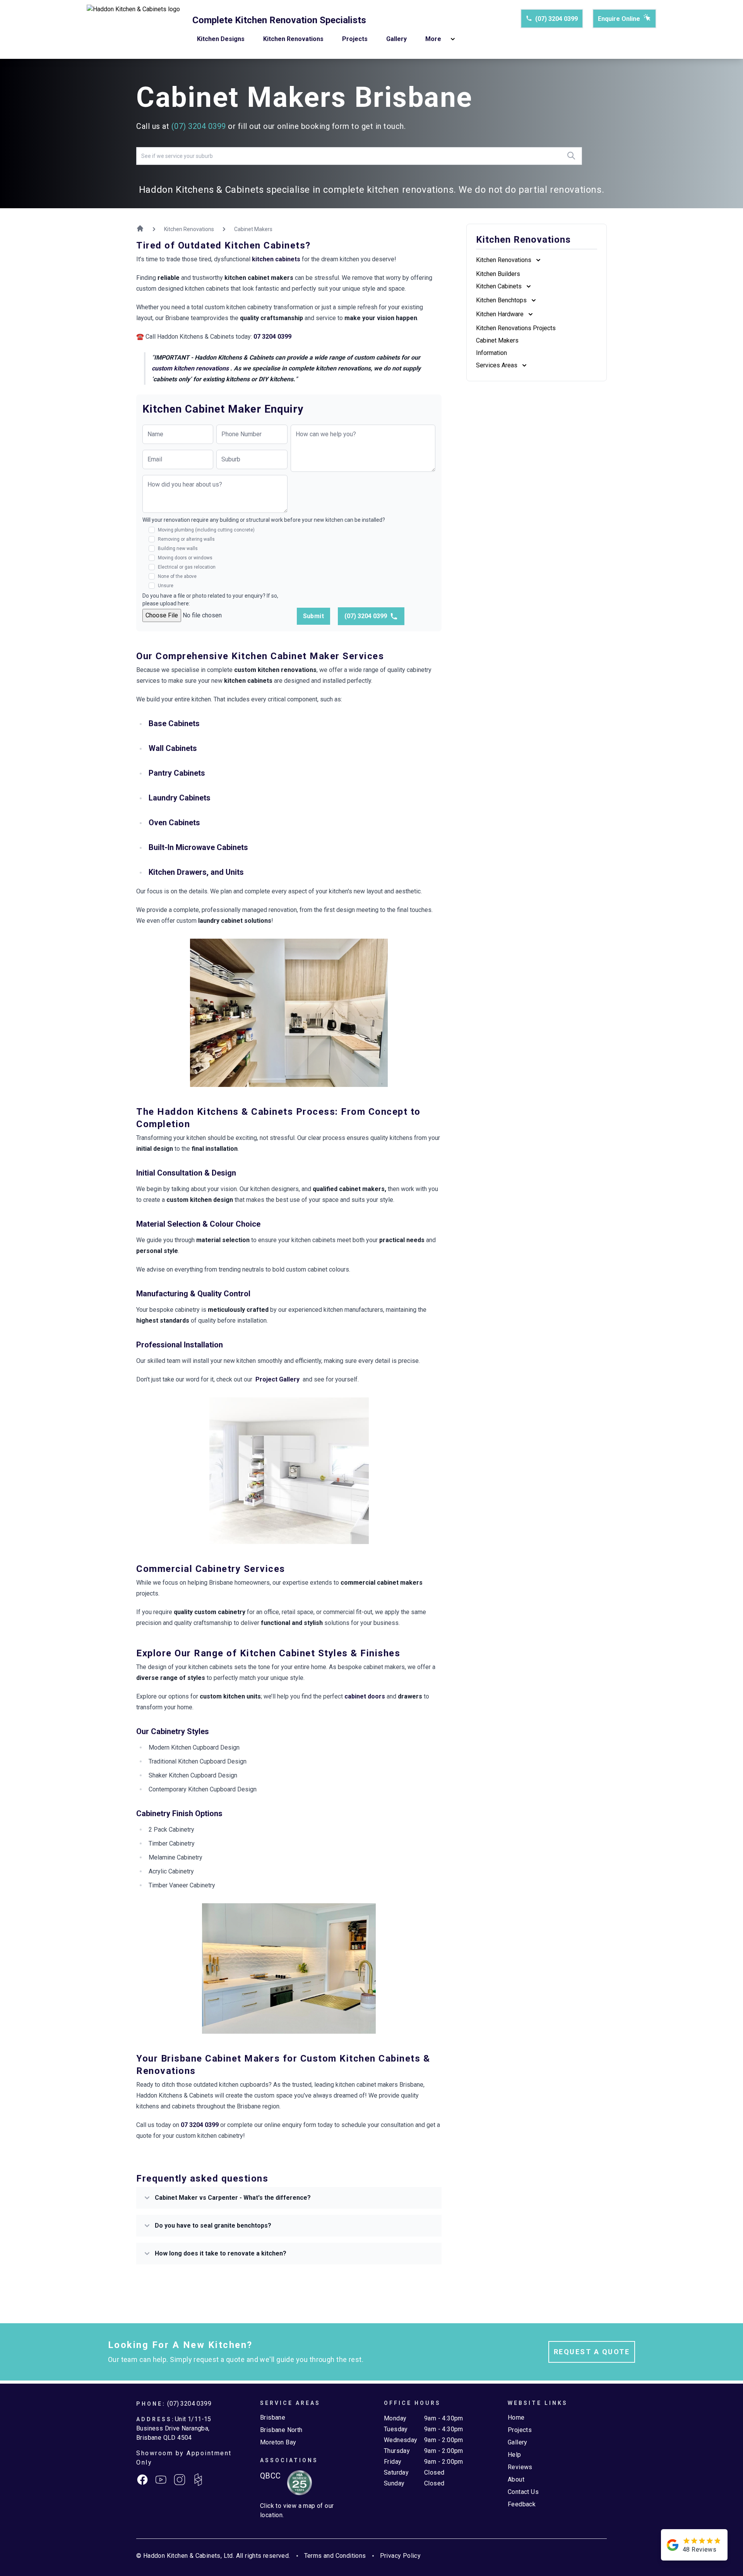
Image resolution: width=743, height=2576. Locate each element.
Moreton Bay (278, 2442)
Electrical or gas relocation (187, 567)
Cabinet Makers (497, 340)
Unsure (166, 586)
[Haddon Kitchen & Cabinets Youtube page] (161, 2480)
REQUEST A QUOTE (592, 2352)
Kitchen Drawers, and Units (196, 872)
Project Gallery (277, 1379)
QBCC (270, 2476)
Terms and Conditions (335, 2556)
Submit (313, 616)
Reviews (520, 2467)
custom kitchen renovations (191, 368)
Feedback (522, 2504)
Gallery (396, 39)
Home (516, 2417)
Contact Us (523, 2492)
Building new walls (178, 548)
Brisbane (273, 2417)
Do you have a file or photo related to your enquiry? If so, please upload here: (210, 600)
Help (514, 2455)
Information (491, 353)
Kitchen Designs (221, 39)
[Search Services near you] (571, 156)
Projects (355, 39)
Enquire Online (619, 19)
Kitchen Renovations (293, 39)
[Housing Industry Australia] (296, 2483)
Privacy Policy (401, 2556)
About (516, 2479)
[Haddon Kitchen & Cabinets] (133, 29)
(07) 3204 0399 (556, 19)
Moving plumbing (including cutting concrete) (206, 530)
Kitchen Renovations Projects (516, 328)
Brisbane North (281, 2430)
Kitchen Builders (498, 274)
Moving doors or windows (185, 558)
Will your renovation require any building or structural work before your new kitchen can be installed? (264, 520)
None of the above (177, 576)
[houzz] (198, 2480)
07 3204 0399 (272, 337)
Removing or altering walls (186, 539)
